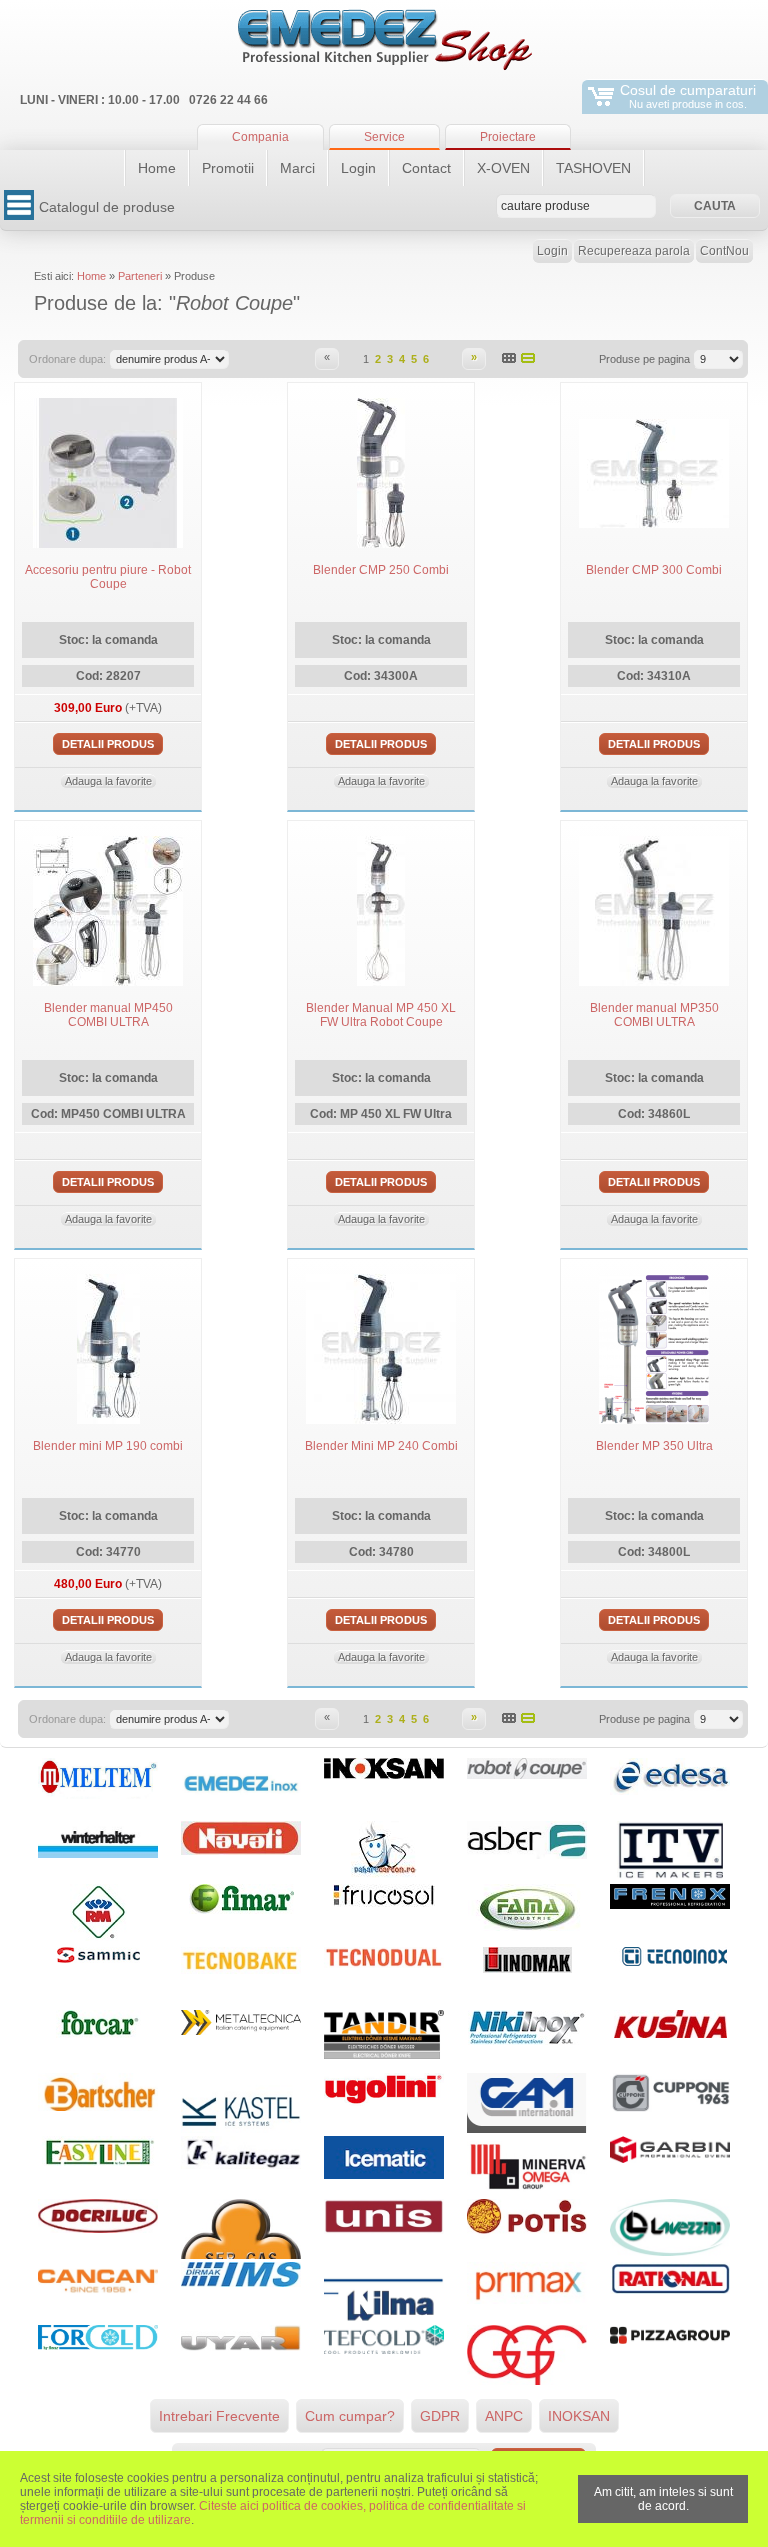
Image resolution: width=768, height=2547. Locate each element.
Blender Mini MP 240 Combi (381, 1446)
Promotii (228, 168)
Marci (297, 168)
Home (157, 168)
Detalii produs (108, 744)
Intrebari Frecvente (219, 2416)
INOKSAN (579, 2416)
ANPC (504, 2416)
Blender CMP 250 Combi (381, 570)
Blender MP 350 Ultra (654, 1446)
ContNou (724, 251)
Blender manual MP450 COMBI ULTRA (108, 1015)
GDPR (440, 2416)
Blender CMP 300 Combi (654, 570)
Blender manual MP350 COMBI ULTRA (654, 1015)
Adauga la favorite (108, 781)
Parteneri (140, 276)
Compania (260, 137)
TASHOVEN (593, 168)
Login (358, 168)
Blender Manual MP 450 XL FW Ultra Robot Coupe (381, 1015)
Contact (426, 168)
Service (384, 137)
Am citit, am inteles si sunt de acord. (663, 2499)
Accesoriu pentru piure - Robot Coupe (108, 577)
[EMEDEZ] (384, 39)
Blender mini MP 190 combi (108, 1446)
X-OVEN (503, 168)
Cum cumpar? (350, 2416)
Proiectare (508, 137)
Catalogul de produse (107, 207)
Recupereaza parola (634, 251)
